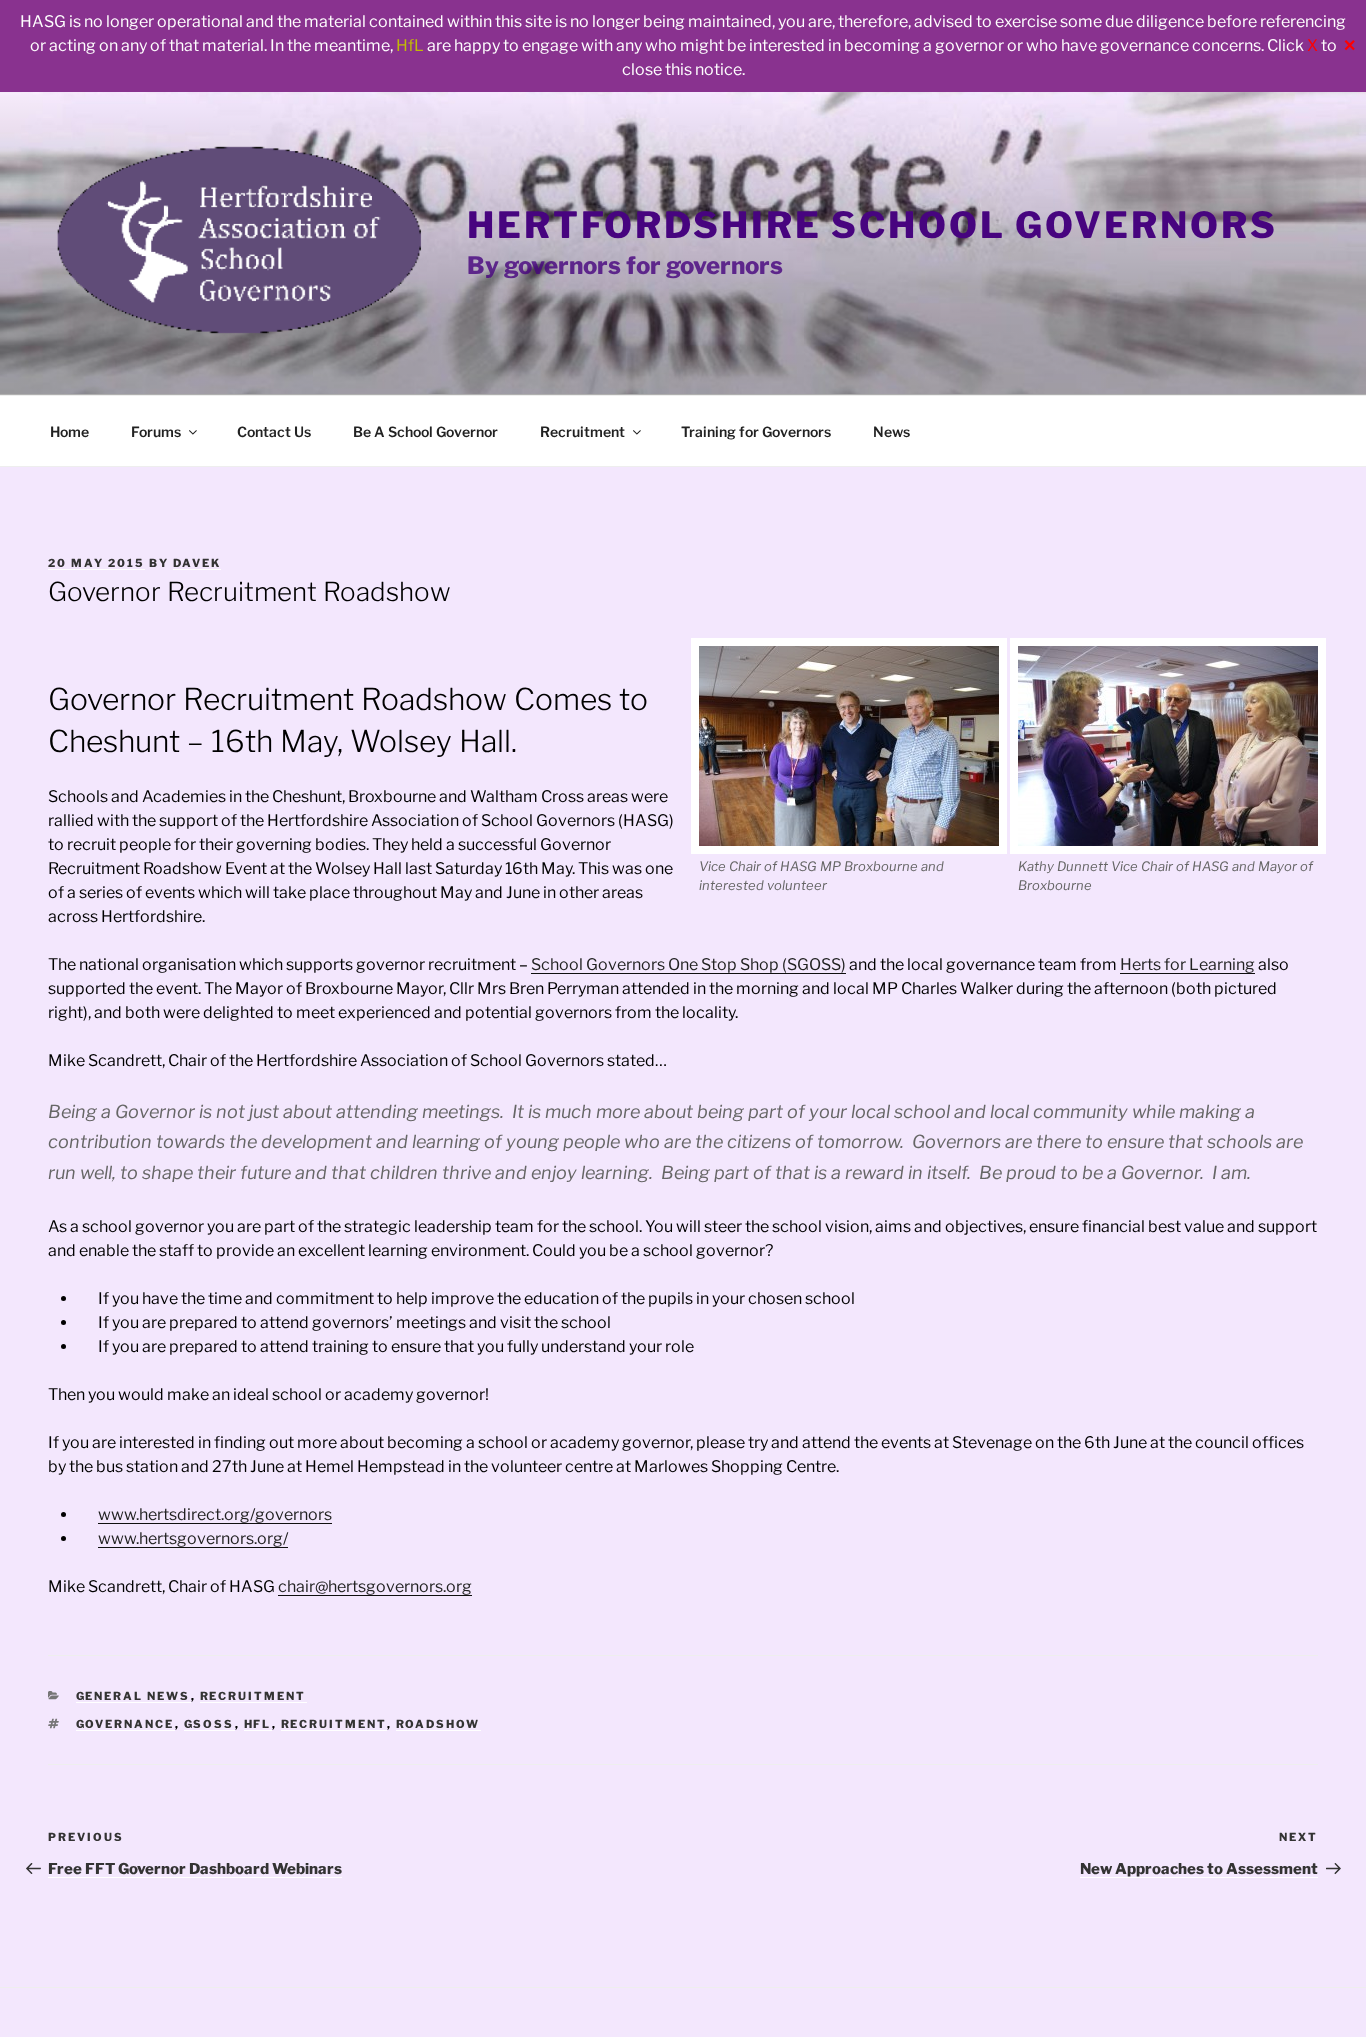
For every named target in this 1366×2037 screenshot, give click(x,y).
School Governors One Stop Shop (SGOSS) (688, 964)
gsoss (209, 1724)
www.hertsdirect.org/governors (215, 1514)
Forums (156, 431)
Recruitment (582, 431)
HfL (410, 45)
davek (197, 563)
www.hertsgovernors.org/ (193, 1538)
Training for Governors (756, 431)
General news (133, 1696)
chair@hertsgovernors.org (375, 1586)
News (891, 431)
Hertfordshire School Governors (872, 225)
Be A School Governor (425, 431)
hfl (258, 1724)
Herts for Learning (1187, 964)
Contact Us (274, 431)
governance (125, 1724)
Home (69, 431)
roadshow (438, 1724)
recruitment (334, 1724)
